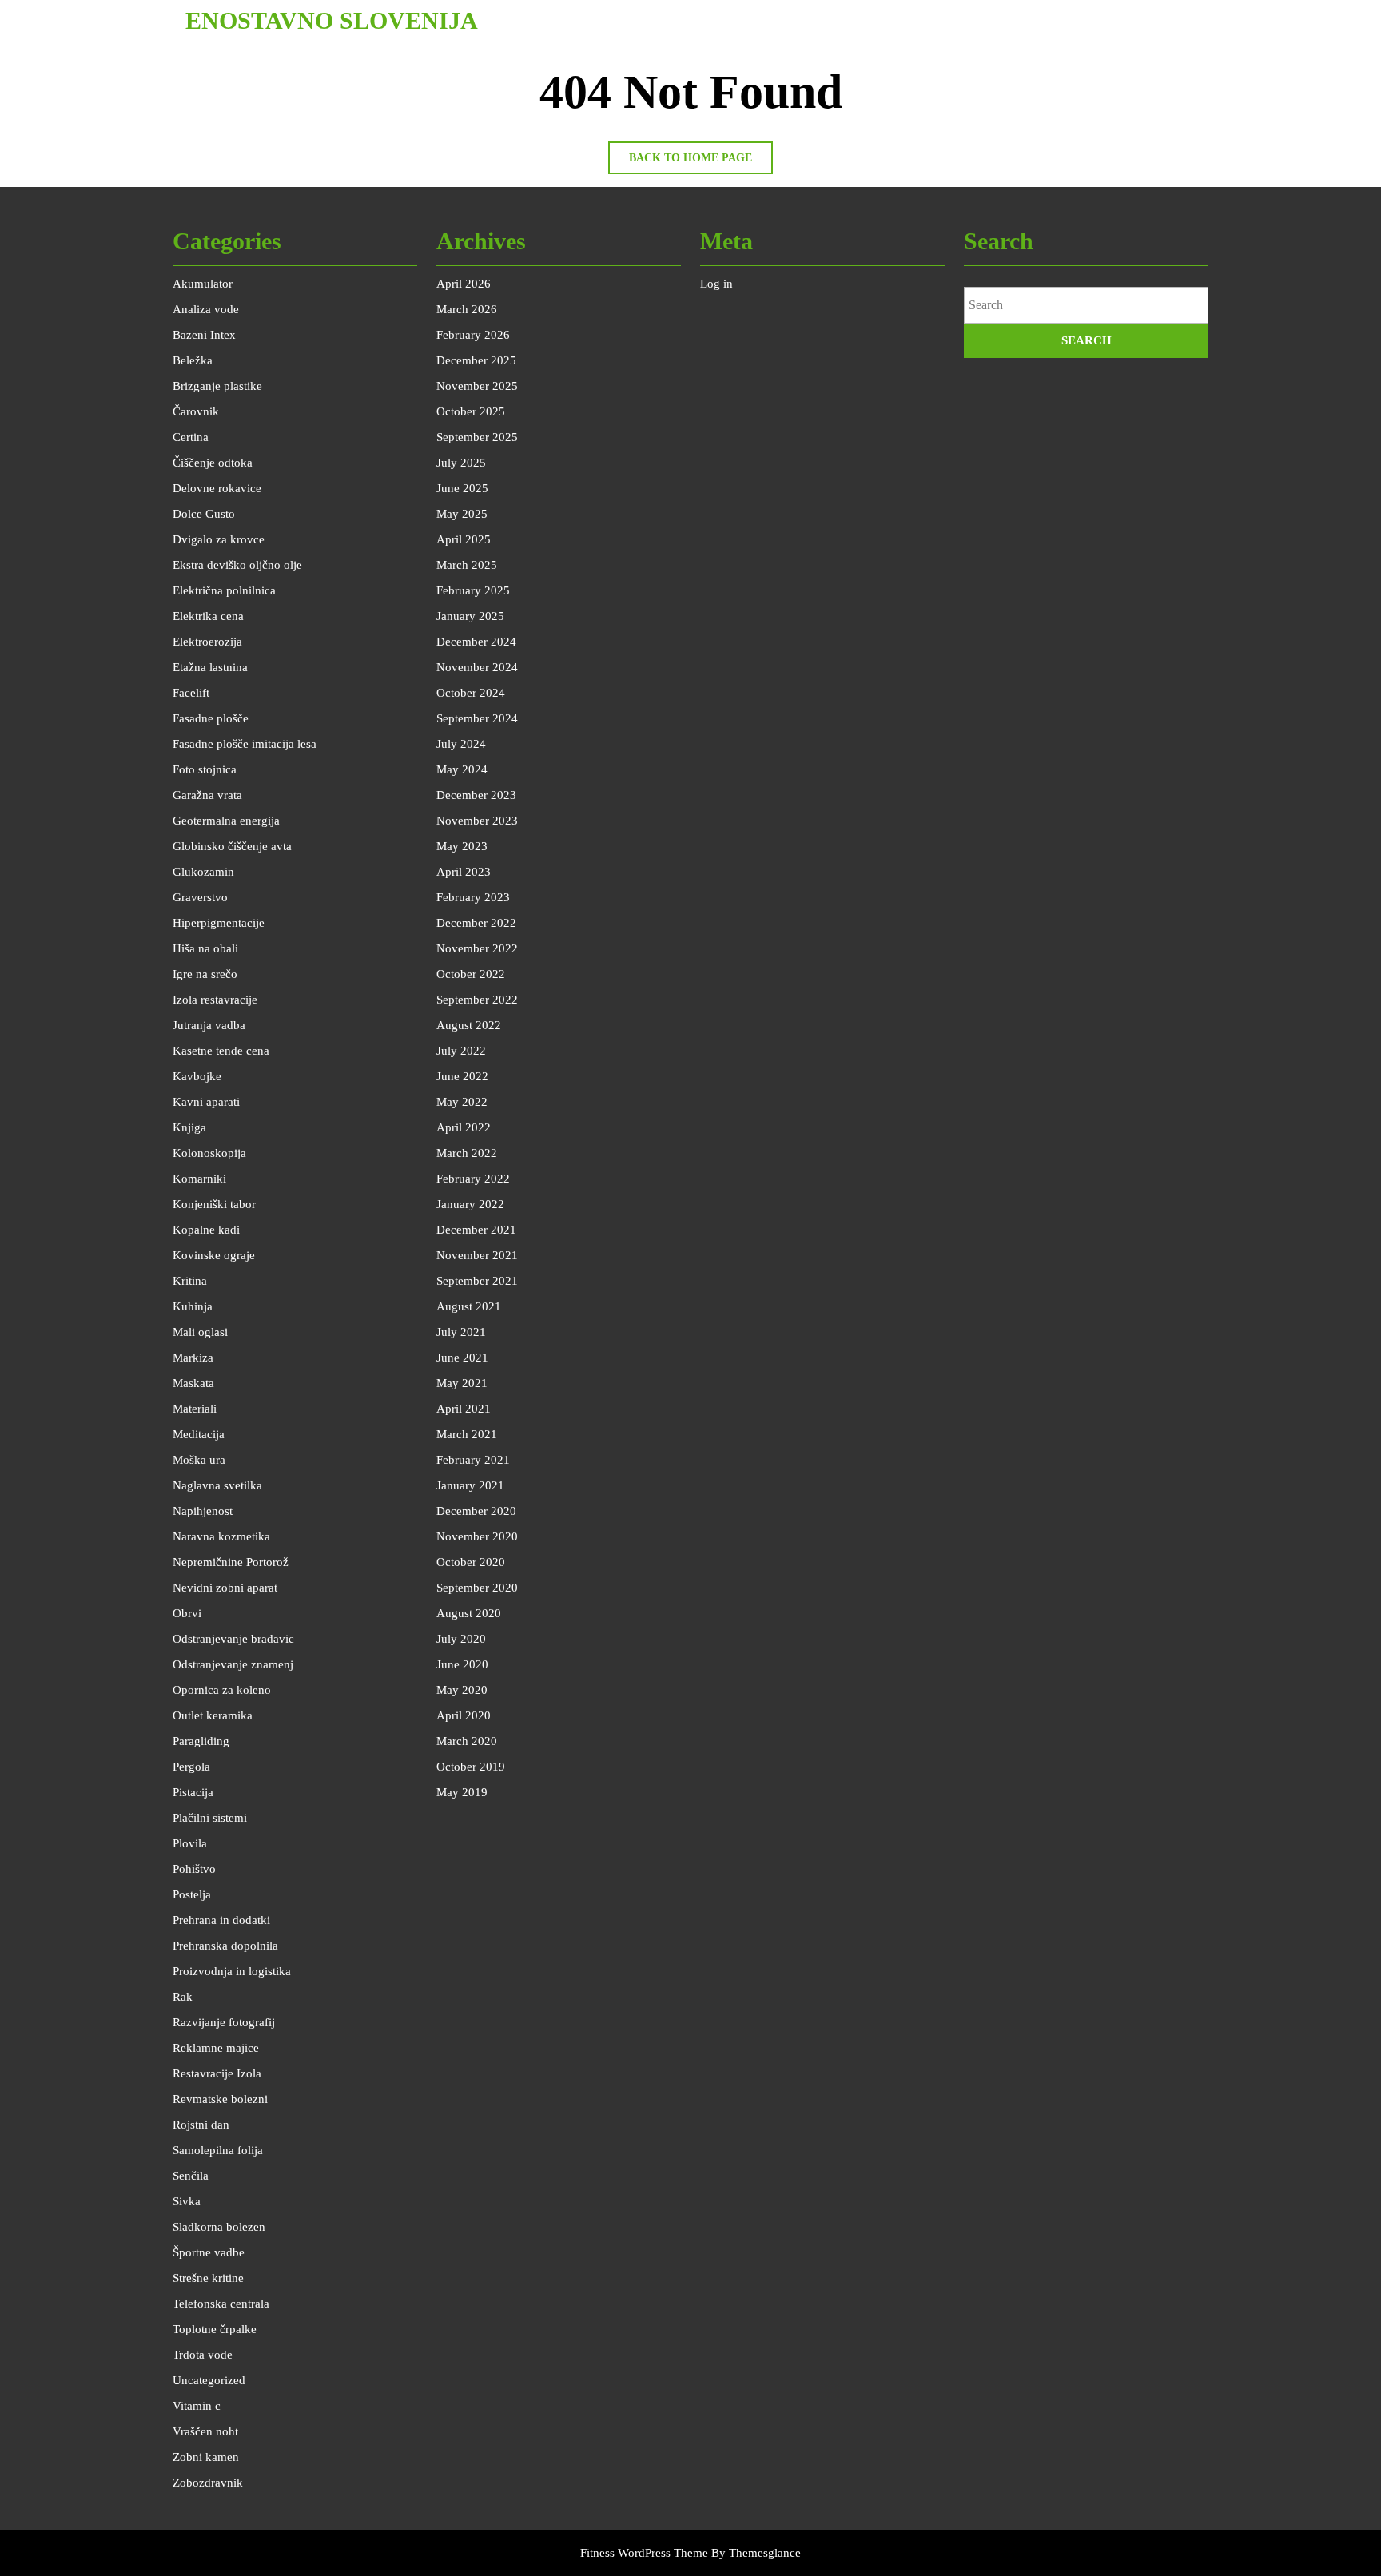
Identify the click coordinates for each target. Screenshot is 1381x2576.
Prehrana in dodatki (221, 1920)
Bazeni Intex (204, 335)
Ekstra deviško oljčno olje (237, 565)
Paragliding (201, 1741)
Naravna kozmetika (221, 1536)
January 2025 (470, 616)
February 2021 (473, 1460)
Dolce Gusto (204, 514)
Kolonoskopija (209, 1153)
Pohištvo (194, 1869)
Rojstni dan (201, 2125)
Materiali (195, 1409)
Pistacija (193, 1792)
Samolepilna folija (218, 2150)
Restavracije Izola (217, 2073)
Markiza (193, 1358)
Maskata (193, 1383)
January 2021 (470, 1485)
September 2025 (477, 437)
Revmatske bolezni (220, 2099)
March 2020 (467, 1741)
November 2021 (477, 1255)
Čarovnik (196, 411)
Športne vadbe (209, 2252)
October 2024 (471, 693)
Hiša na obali (205, 948)
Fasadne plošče (211, 718)
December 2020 (476, 1511)
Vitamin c (197, 2406)
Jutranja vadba (209, 1025)
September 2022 (477, 1000)
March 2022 (467, 1153)
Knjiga (189, 1127)
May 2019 (462, 1792)
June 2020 (462, 1664)
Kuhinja (193, 1306)
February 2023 (473, 897)
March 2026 (467, 309)
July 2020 (461, 1639)
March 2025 (467, 565)
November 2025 (477, 386)
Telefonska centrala (221, 2304)
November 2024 (477, 667)
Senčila (191, 2176)
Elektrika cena (208, 616)
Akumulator (203, 284)
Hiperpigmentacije (219, 923)
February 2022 (473, 1179)
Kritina (190, 1281)
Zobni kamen (206, 2457)
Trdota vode (203, 2355)
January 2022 (470, 1204)
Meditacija (199, 1434)
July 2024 (461, 744)
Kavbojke (197, 1076)
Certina (191, 437)
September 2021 (477, 1281)
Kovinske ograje (214, 1255)
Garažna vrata (207, 795)
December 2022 (476, 923)
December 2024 (476, 642)
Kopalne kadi (206, 1230)
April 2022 (464, 1127)
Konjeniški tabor (214, 1204)
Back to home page (701, 163)
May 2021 (462, 1383)
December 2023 (476, 795)
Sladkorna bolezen (219, 2227)
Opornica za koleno (222, 1690)
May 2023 (462, 846)
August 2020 (469, 1613)
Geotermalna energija (226, 821)
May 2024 (462, 769)
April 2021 (464, 1409)
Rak (183, 1997)
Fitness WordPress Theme (644, 2553)
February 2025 (473, 590)
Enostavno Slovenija (332, 20)
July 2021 (461, 1332)
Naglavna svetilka (217, 1485)
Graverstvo (200, 897)
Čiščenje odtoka (213, 463)
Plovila (190, 1843)
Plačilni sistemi (210, 1818)
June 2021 (462, 1358)
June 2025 (462, 488)
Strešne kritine (208, 2278)
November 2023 (477, 821)
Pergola (191, 1767)
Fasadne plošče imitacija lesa (245, 744)
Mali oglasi (200, 1332)
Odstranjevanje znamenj (233, 1664)
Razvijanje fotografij (224, 2022)
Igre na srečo (205, 974)
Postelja (192, 1894)
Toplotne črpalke (215, 2329)
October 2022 (471, 974)
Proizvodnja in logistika (232, 1971)
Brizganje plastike (217, 386)
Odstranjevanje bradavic (233, 1639)
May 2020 (462, 1690)
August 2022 (469, 1025)
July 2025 (461, 463)
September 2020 (477, 1588)
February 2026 (473, 335)
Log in (716, 284)
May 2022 (462, 1102)
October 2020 (471, 1562)
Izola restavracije (215, 1000)
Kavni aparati (206, 1102)
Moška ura (199, 1460)
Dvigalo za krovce (219, 539)
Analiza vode (206, 309)
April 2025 (464, 539)
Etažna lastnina (210, 667)
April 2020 (464, 1715)
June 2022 (462, 1076)
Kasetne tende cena (221, 1051)
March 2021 (467, 1434)
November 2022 (477, 948)
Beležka (193, 360)
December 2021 (476, 1230)
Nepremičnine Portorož (231, 1562)
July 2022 (461, 1051)
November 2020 (477, 1536)
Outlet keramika (213, 1715)
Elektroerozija (207, 642)
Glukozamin (203, 872)
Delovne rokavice (217, 488)
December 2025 (476, 360)
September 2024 (477, 718)
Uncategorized (209, 2380)
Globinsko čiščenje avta (232, 846)
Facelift (191, 693)
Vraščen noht (205, 2431)
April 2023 (464, 872)
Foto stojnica (205, 769)
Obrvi (187, 1613)
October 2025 (471, 411)
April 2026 (464, 284)
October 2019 (471, 1767)
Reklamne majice (216, 2048)
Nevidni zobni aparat (225, 1588)
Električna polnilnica (224, 590)
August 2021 (469, 1306)
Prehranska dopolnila (225, 1946)
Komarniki (199, 1179)
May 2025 (462, 514)
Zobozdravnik (208, 2483)
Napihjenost (203, 1511)
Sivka (187, 2201)
